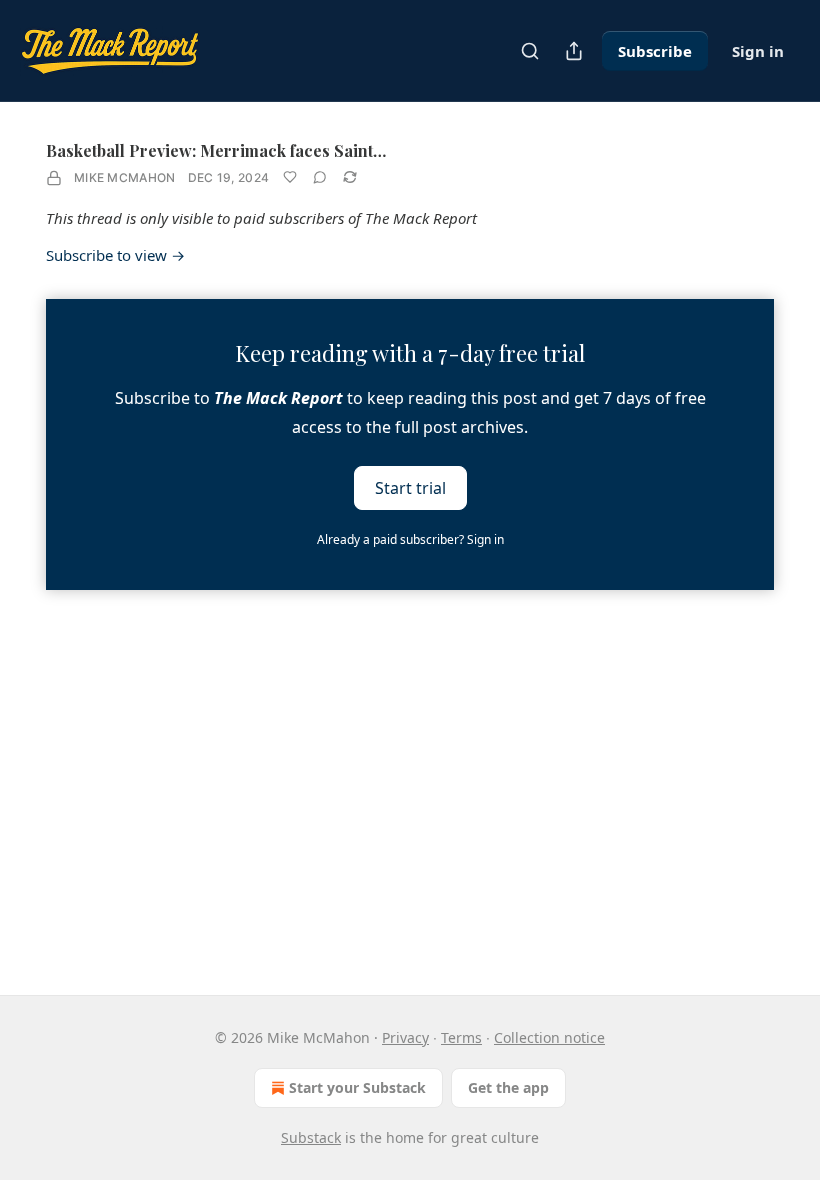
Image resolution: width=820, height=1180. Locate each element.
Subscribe (655, 51)
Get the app (508, 1087)
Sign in (758, 51)
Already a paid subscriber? (410, 539)
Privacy (405, 1037)
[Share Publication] (574, 51)
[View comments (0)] (320, 177)
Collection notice (549, 1037)
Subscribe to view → (115, 255)
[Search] (530, 51)
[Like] (290, 177)
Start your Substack (357, 1087)
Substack (311, 1137)
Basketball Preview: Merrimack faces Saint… (216, 150)
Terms (461, 1037)
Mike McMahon (125, 177)
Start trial (410, 488)
